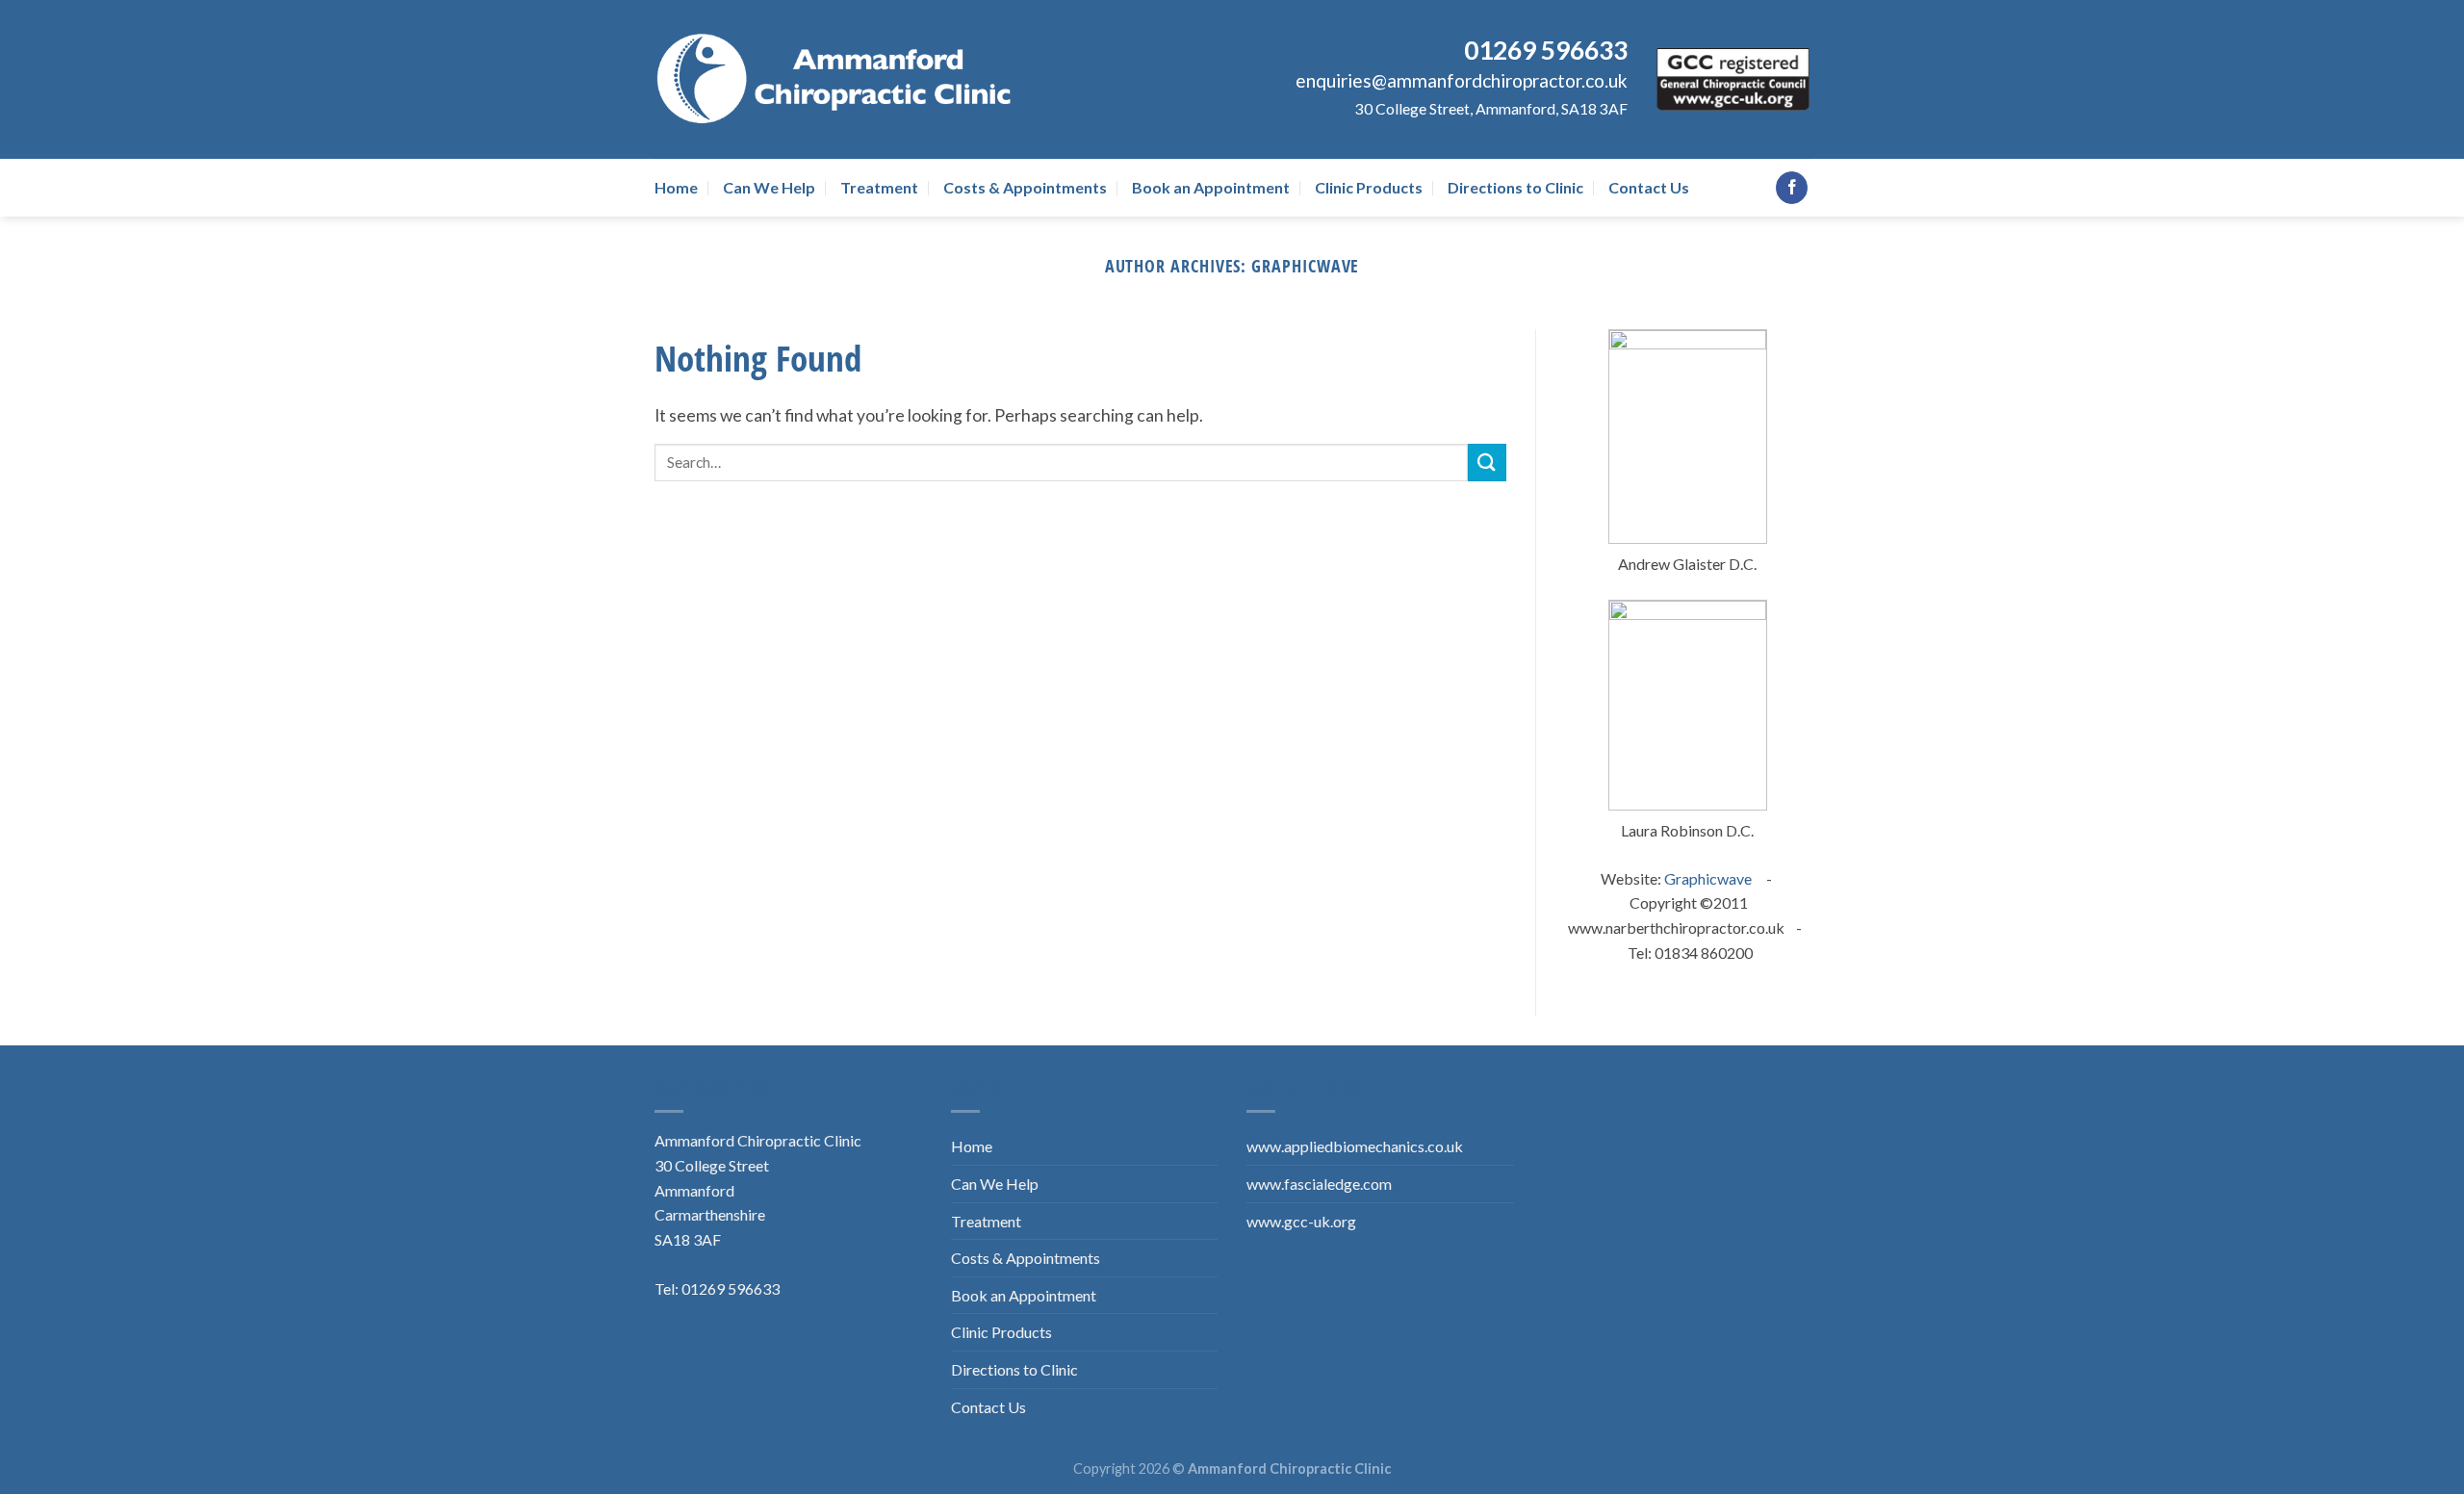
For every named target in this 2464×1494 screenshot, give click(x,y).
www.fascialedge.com (1319, 1184)
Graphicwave (1708, 878)
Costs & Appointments (1025, 187)
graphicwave (1305, 265)
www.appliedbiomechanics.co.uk (1355, 1146)
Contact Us (1649, 187)
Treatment (879, 187)
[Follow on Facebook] (1792, 188)
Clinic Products (1369, 187)
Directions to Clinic (1515, 187)
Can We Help (769, 187)
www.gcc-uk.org (1301, 1221)
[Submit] (1487, 463)
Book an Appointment (1211, 187)
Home (676, 187)
